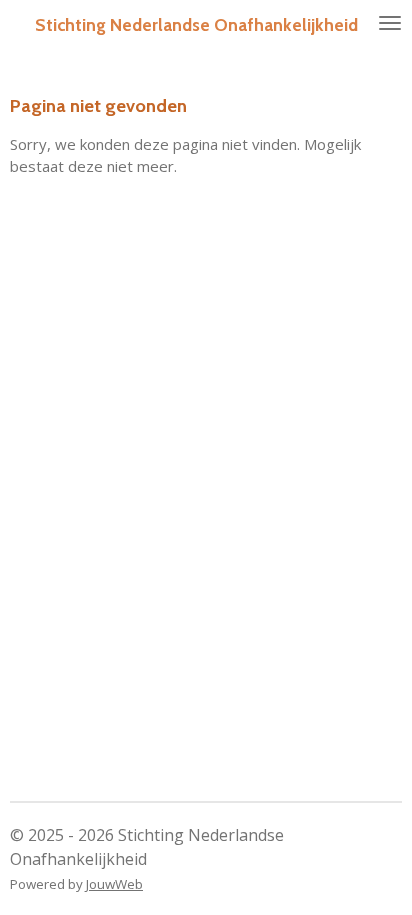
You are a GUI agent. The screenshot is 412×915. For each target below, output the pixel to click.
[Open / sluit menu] (390, 22)
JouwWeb (114, 884)
